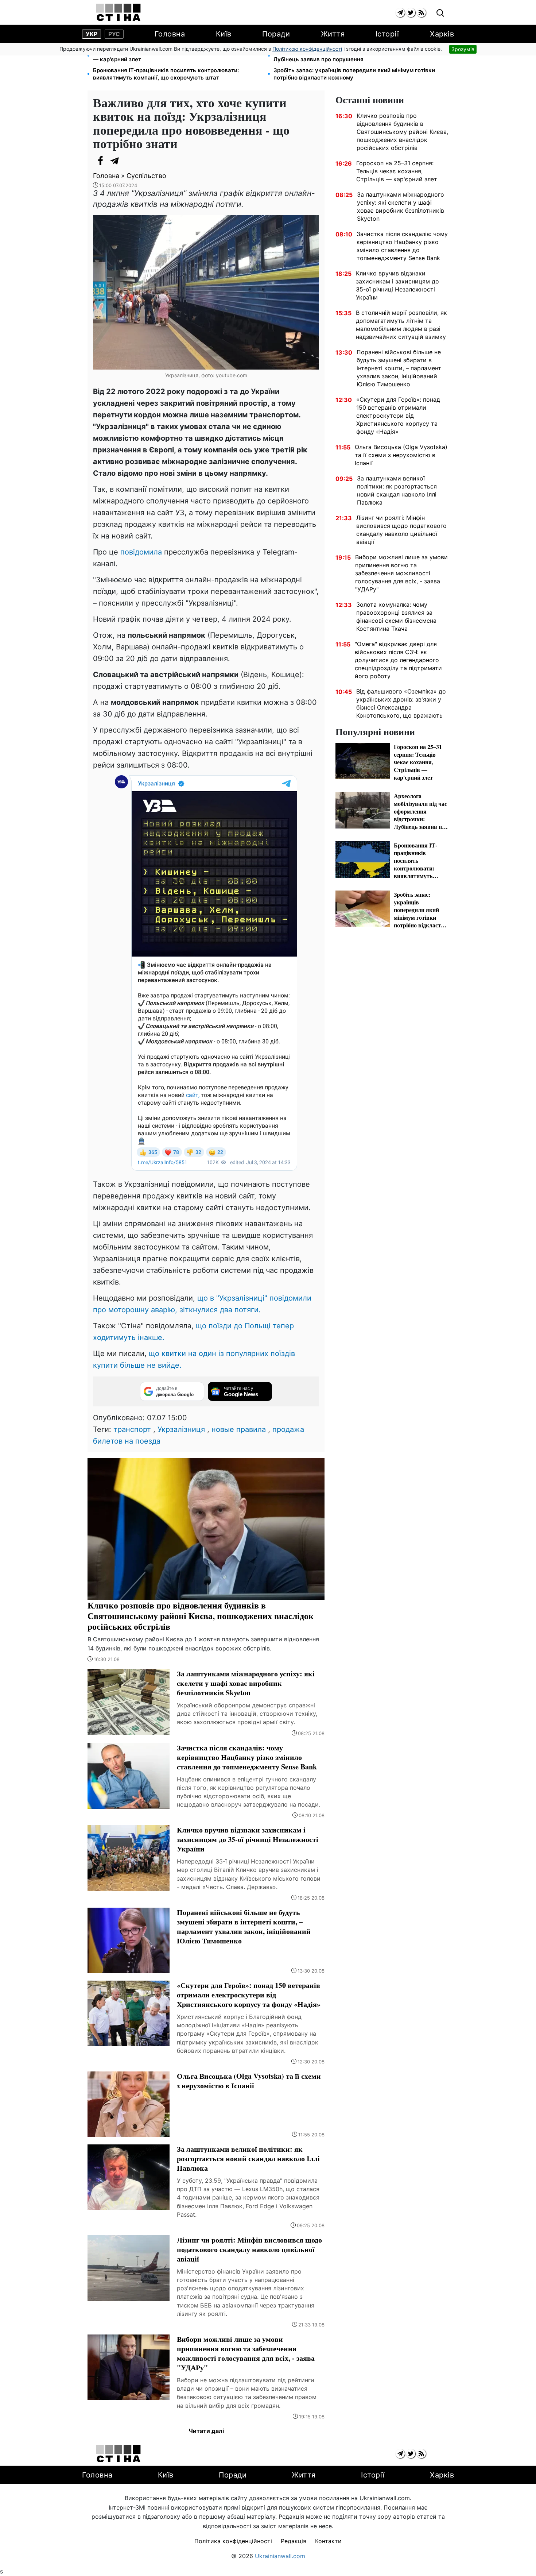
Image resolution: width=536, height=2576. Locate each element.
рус (114, 34)
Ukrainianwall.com (280, 2556)
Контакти (328, 2541)
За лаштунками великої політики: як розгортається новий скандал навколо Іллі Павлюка (397, 490)
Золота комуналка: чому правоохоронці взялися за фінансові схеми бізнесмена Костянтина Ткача (396, 617)
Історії (387, 34)
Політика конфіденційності (233, 2541)
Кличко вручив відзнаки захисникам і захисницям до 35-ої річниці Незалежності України (397, 285)
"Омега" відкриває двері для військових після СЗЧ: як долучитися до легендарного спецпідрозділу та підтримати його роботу (398, 660)
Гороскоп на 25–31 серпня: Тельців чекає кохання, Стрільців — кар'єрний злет (177, 56)
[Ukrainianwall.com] (118, 12)
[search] (440, 13)
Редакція (294, 2541)
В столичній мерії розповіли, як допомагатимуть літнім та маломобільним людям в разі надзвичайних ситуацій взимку (401, 325)
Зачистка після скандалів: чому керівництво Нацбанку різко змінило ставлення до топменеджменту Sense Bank (402, 246)
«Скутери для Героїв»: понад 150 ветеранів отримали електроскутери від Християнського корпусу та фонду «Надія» (398, 416)
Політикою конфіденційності (307, 49)
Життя (333, 34)
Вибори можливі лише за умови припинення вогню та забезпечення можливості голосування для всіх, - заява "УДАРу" (401, 573)
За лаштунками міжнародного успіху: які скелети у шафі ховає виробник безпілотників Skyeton (401, 206)
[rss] (421, 13)
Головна (170, 34)
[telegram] (400, 13)
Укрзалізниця (181, 1429)
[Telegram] (115, 161)
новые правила (239, 1429)
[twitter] (411, 13)
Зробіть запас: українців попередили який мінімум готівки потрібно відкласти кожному (354, 74)
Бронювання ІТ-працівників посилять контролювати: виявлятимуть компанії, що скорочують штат (166, 74)
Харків (442, 34)
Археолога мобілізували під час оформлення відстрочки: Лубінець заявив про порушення (352, 56)
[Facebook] (100, 161)
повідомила (141, 552)
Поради (276, 34)
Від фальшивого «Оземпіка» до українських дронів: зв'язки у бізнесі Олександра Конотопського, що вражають (401, 703)
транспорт (132, 1429)
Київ (224, 34)
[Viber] (129, 161)
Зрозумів (463, 49)
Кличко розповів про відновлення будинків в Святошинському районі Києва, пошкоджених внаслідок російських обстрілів (402, 132)
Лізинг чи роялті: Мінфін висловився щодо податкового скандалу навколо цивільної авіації (401, 530)
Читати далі (206, 2431)
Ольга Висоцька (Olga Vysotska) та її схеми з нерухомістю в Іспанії (401, 455)
